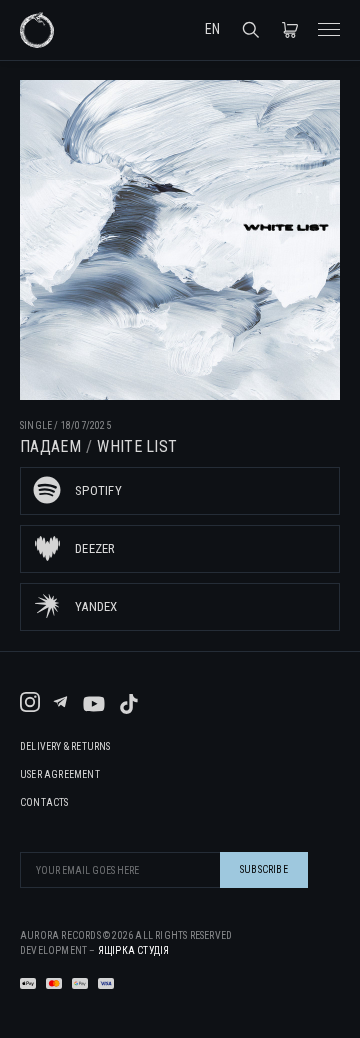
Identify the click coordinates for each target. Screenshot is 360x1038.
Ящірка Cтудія (134, 950)
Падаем (50, 446)
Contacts (44, 803)
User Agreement (60, 775)
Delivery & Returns (65, 747)
